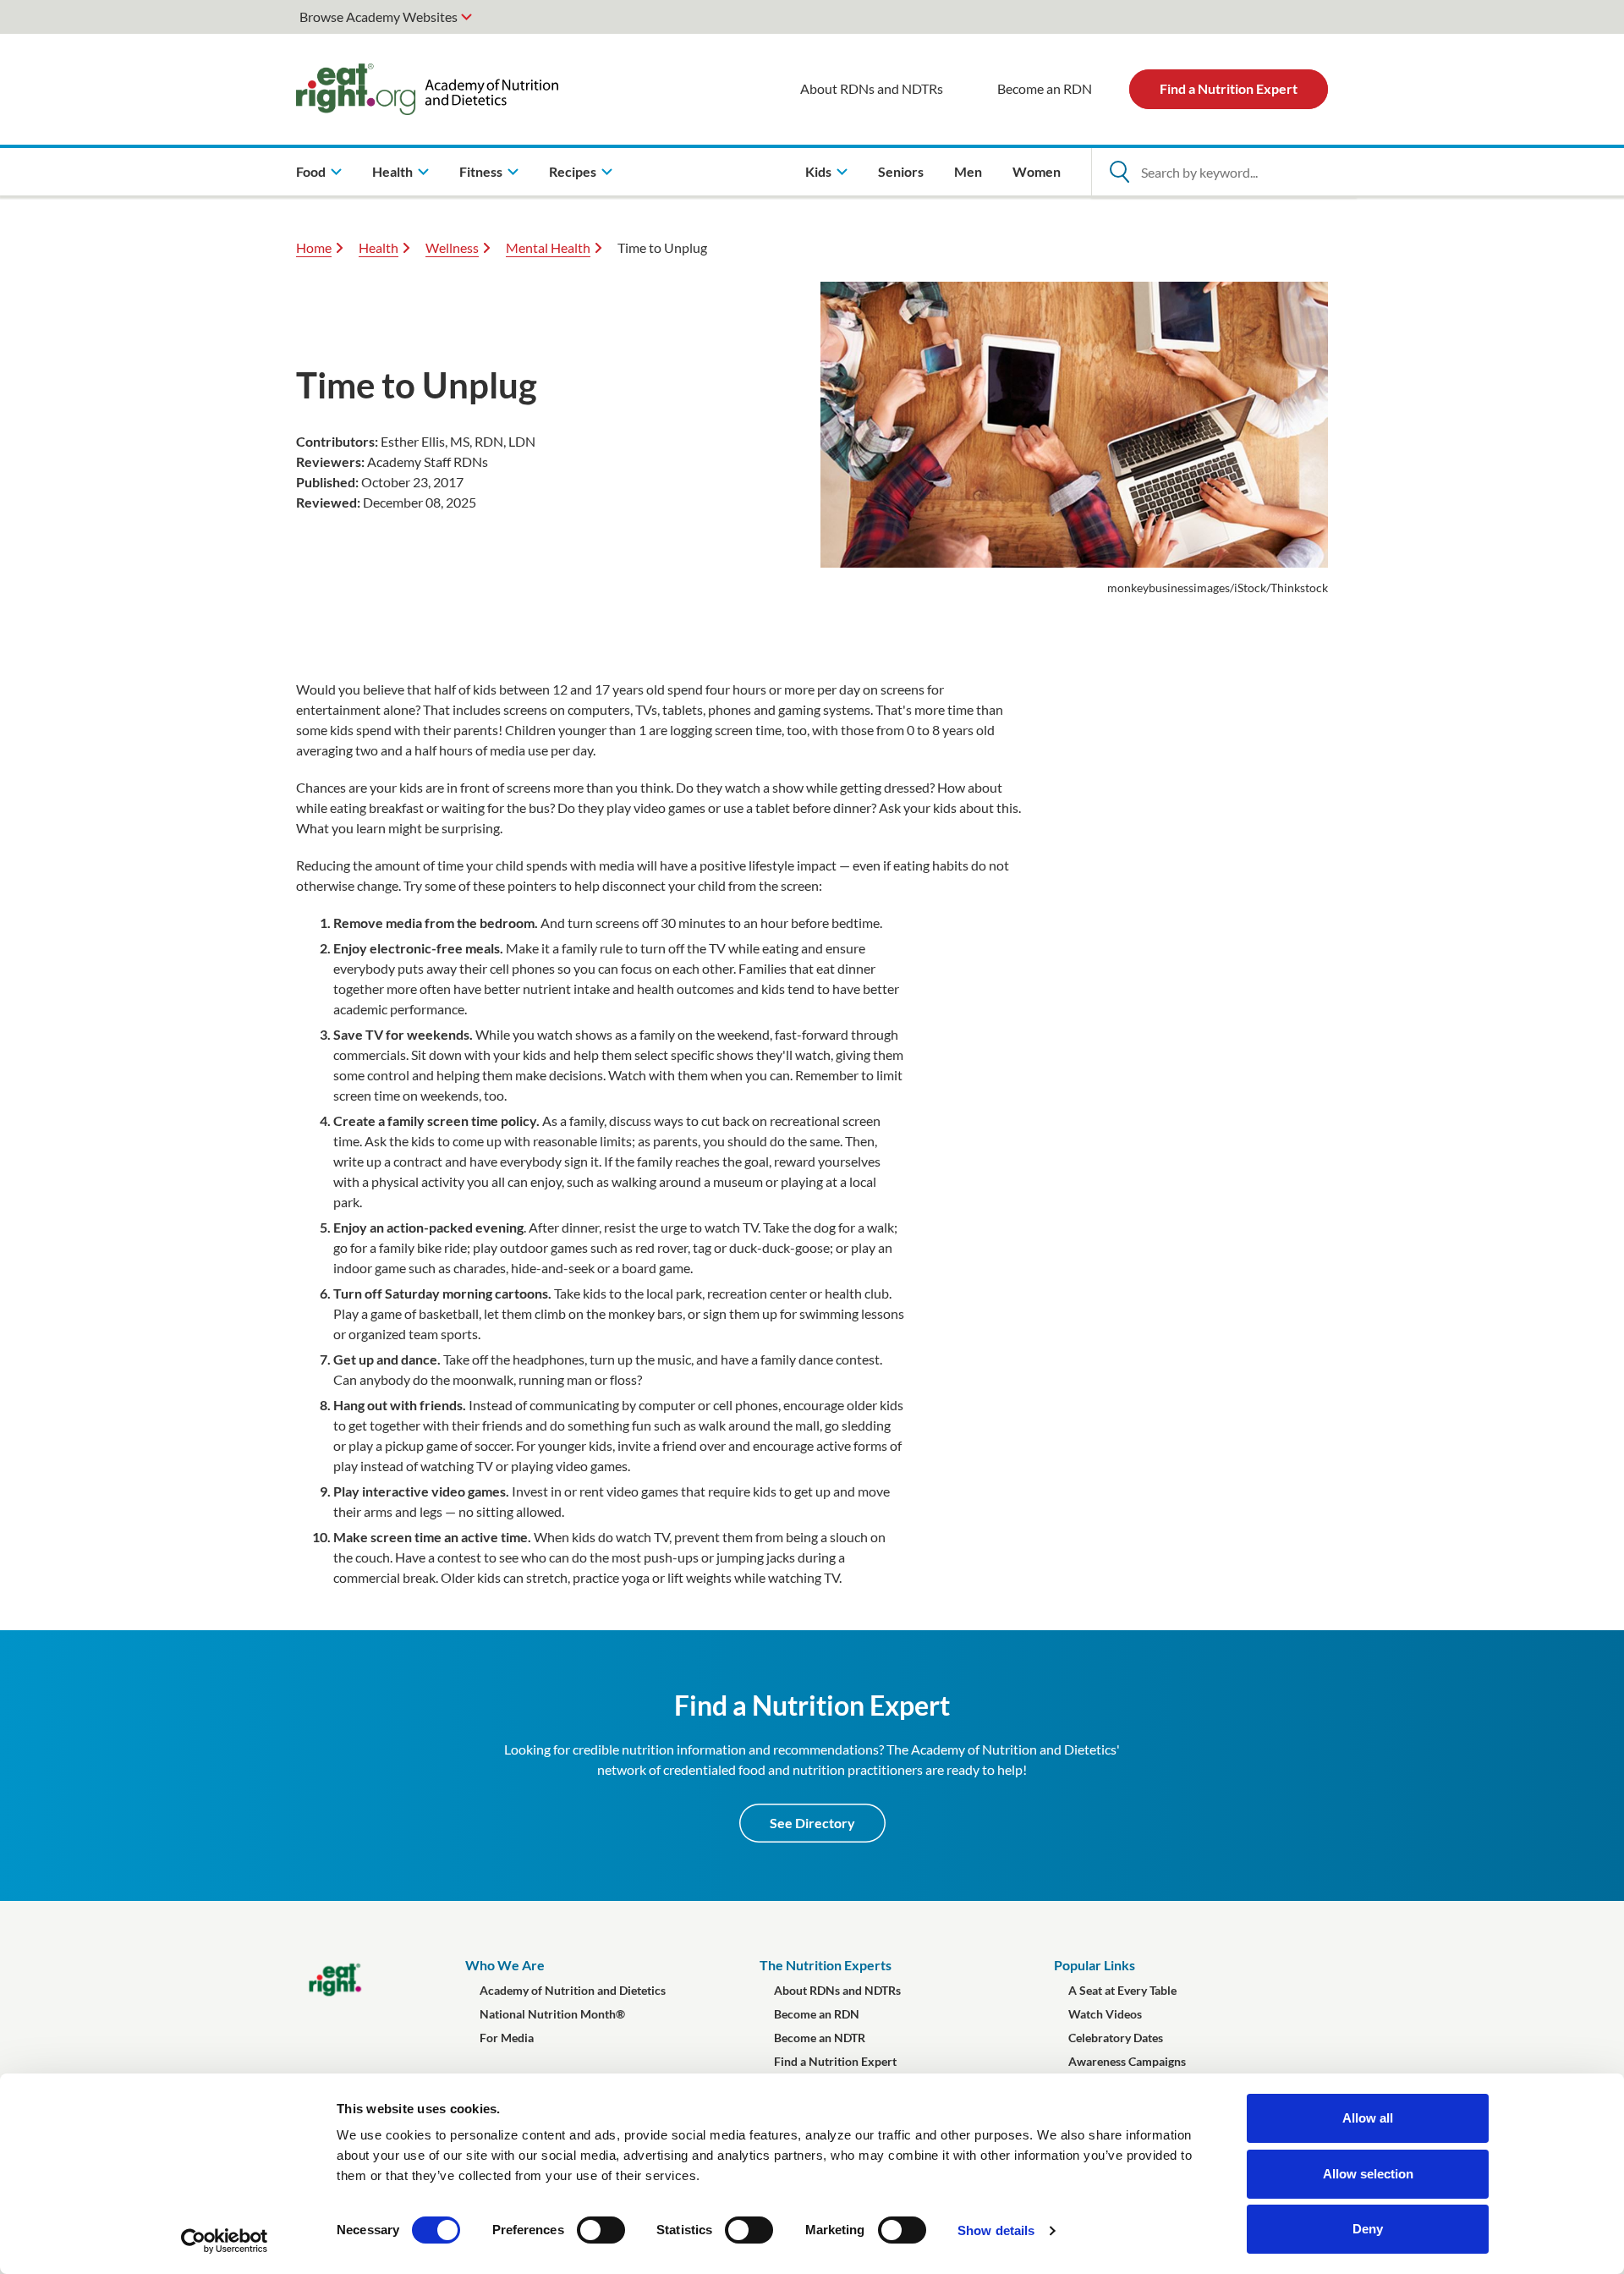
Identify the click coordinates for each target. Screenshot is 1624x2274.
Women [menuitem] (1037, 171)
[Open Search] (1119, 172)
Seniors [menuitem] (901, 171)
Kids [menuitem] (818, 171)
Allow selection (1368, 2174)
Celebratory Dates (1116, 2038)
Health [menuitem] (392, 171)
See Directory (812, 1823)
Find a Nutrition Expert (1229, 88)
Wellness (452, 247)
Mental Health (548, 247)
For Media (507, 2038)
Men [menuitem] (968, 171)
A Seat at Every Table (1122, 1990)
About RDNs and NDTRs (872, 88)
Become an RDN (1045, 88)
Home (314, 247)
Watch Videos (1105, 2014)
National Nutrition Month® (552, 2014)
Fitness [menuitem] (481, 171)
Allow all (1368, 2118)
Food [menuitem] (311, 171)
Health (379, 247)
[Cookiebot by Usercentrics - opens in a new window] (225, 2241)
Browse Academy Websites (379, 16)
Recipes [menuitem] (573, 171)
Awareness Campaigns (1127, 2061)
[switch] (601, 2230)
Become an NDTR (820, 2038)
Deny (1368, 2229)
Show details (996, 2230)
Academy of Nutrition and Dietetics (573, 1990)
